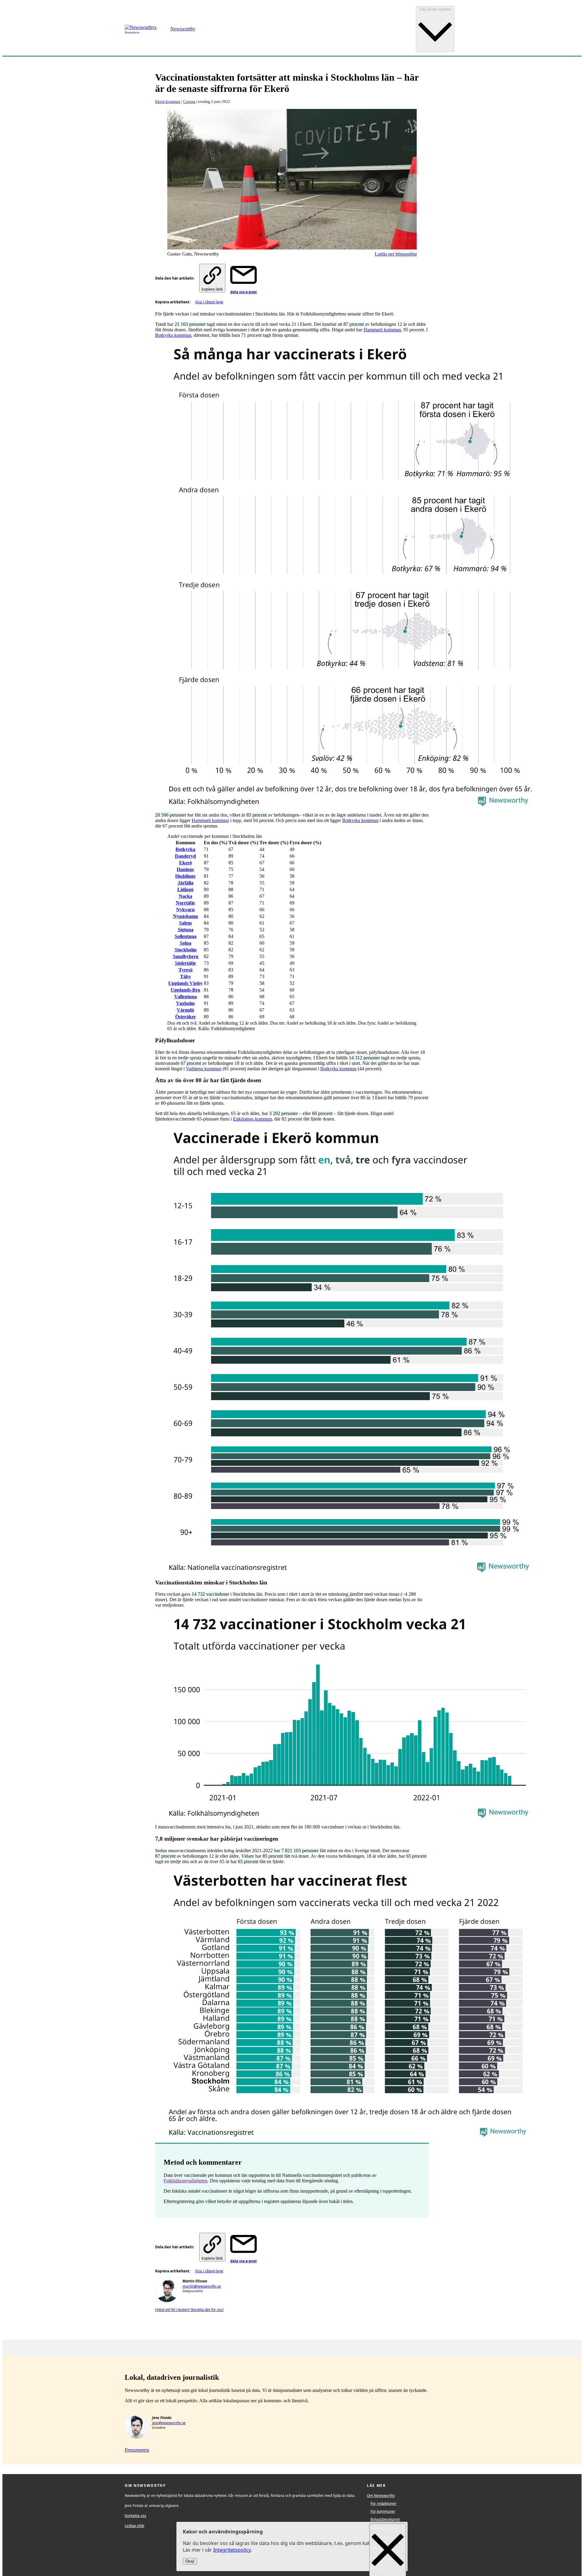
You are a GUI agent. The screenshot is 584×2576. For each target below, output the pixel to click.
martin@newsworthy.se (202, 2286)
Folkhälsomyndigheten (186, 2181)
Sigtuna (186, 930)
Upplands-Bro (185, 990)
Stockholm (186, 950)
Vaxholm (185, 1003)
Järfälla (186, 883)
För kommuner (383, 2511)
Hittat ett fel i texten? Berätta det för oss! (189, 2310)
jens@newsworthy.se (169, 2423)
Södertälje (185, 963)
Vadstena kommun (204, 1069)
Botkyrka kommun (173, 335)
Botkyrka (185, 849)
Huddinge (185, 876)
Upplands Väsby (185, 983)
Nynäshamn (186, 916)
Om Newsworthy (381, 2496)
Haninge (185, 869)
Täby (186, 976)
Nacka (186, 896)
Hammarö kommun (382, 330)
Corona (189, 101)
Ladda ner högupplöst (396, 254)
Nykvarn (185, 910)
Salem (185, 923)
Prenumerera (137, 2450)
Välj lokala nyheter (435, 9)
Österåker (186, 1017)
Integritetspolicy (232, 2550)
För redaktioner (384, 2503)
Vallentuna (186, 997)
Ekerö (186, 863)
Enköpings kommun (252, 1119)
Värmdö (185, 1010)
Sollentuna (186, 936)
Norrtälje (185, 903)
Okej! (190, 2562)
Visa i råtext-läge (209, 302)
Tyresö (186, 970)
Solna (186, 943)
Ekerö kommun (168, 101)
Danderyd (185, 856)
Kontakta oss (136, 2516)
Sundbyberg (186, 956)
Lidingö (185, 889)
